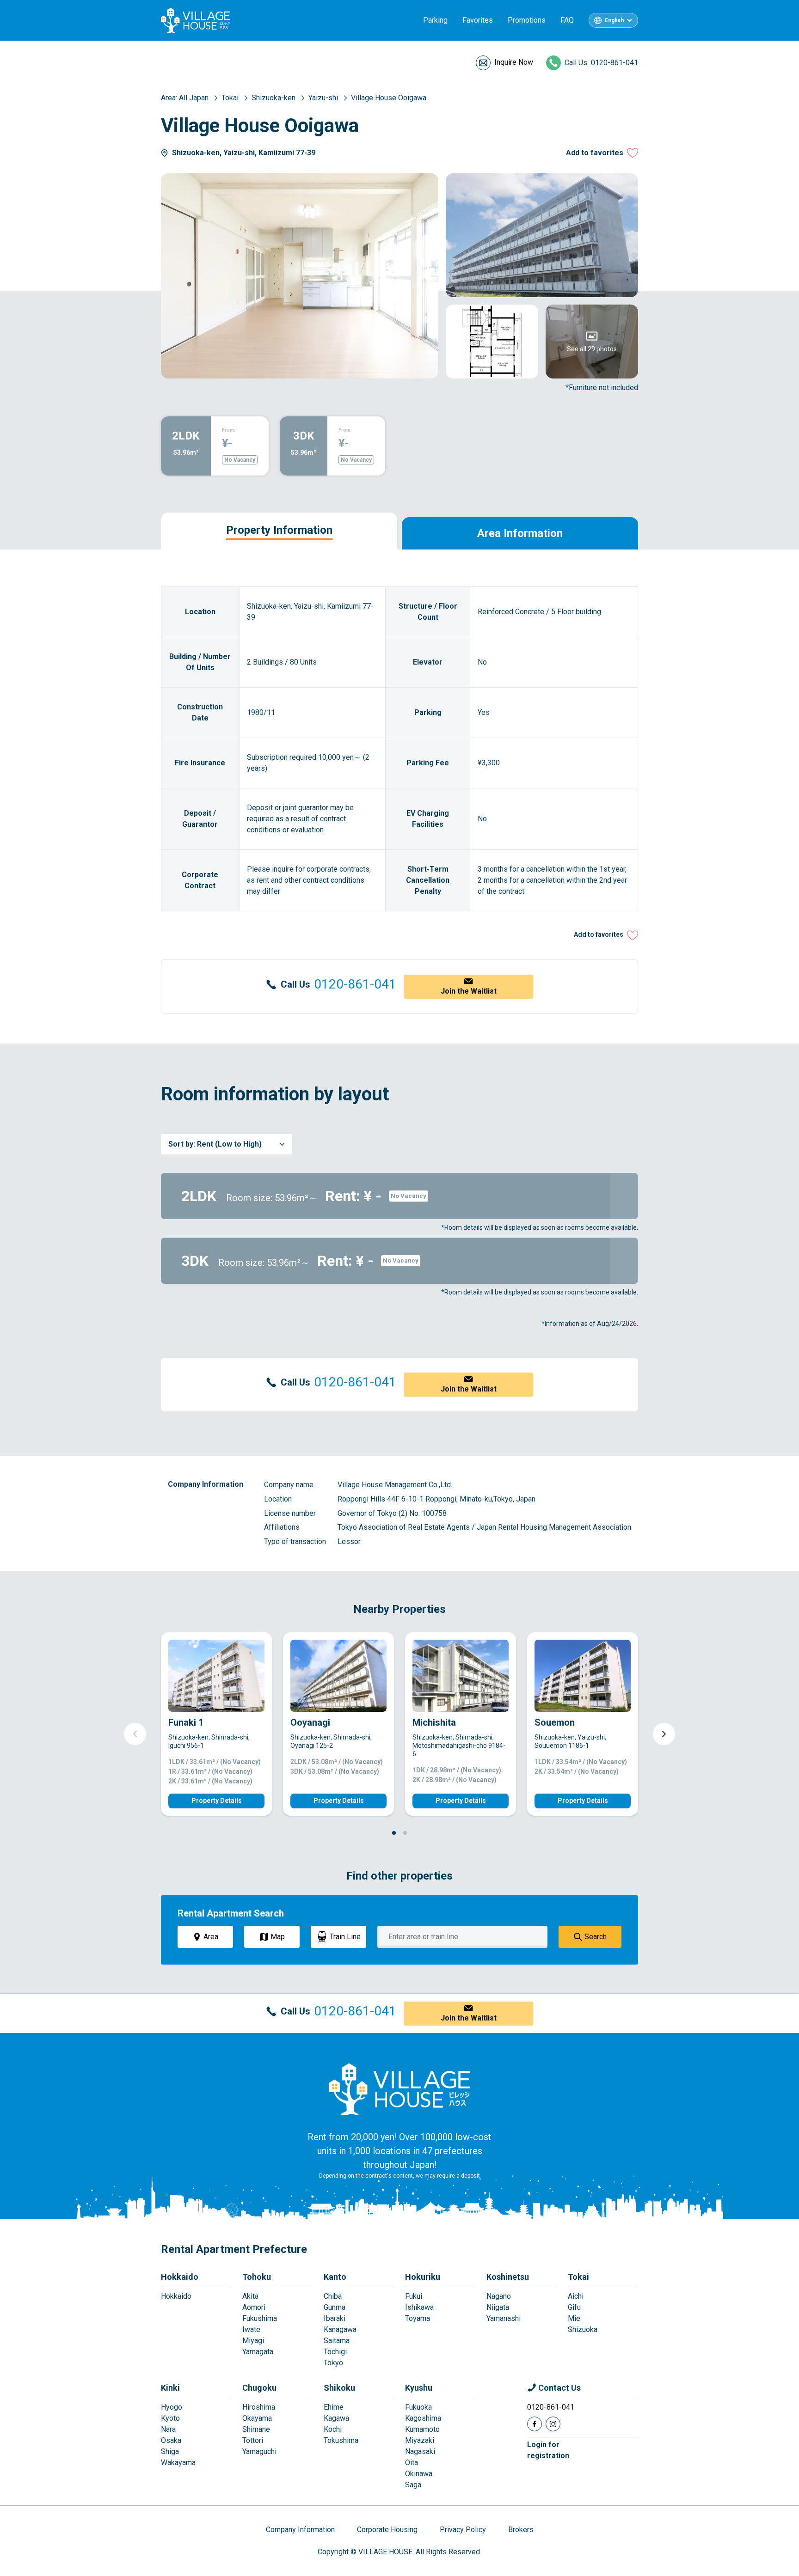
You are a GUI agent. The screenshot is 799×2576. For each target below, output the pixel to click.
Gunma (335, 2307)
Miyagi (253, 2341)
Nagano (499, 2296)
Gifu (574, 2307)
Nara (168, 2429)
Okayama (257, 2418)
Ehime (334, 2407)
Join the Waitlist (469, 991)
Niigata (498, 2307)
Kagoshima (423, 2418)
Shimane (256, 2429)
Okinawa (419, 2474)
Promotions (527, 20)
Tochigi (335, 2352)
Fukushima (260, 2318)
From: (229, 430)
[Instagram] (553, 2424)
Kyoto (170, 2418)
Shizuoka (583, 2329)
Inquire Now (514, 62)
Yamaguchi (259, 2451)
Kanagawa (340, 2329)
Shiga (170, 2451)
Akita (250, 2296)
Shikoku (339, 2388)
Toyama (418, 2318)
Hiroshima (259, 2407)
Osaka (171, 2440)
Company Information (300, 2530)
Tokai (578, 2277)
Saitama (337, 2341)
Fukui (414, 2296)
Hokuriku (423, 2277)
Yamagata (258, 2352)
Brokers (521, 2530)
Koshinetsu (508, 2277)
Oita (412, 2463)
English (614, 20)
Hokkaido (180, 2277)
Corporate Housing (387, 2530)
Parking (435, 20)
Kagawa (336, 2418)
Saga (413, 2485)
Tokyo (333, 2363)
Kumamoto (422, 2429)
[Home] (399, 2089)
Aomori (254, 2307)
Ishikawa (419, 2307)
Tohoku (257, 2277)
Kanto (335, 2277)
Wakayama (178, 2463)
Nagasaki (420, 2451)
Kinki (170, 2388)
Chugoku (259, 2388)
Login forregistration (548, 2450)
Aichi (576, 2296)
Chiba (333, 2296)
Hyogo (172, 2407)
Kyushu (419, 2388)
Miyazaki (420, 2440)
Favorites (478, 20)
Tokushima (341, 2440)
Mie (574, 2318)
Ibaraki (335, 2318)
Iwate (251, 2329)
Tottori (253, 2440)
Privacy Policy (463, 2530)
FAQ (567, 20)
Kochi (333, 2429)
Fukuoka (418, 2407)
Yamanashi (504, 2318)
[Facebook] (535, 2424)
